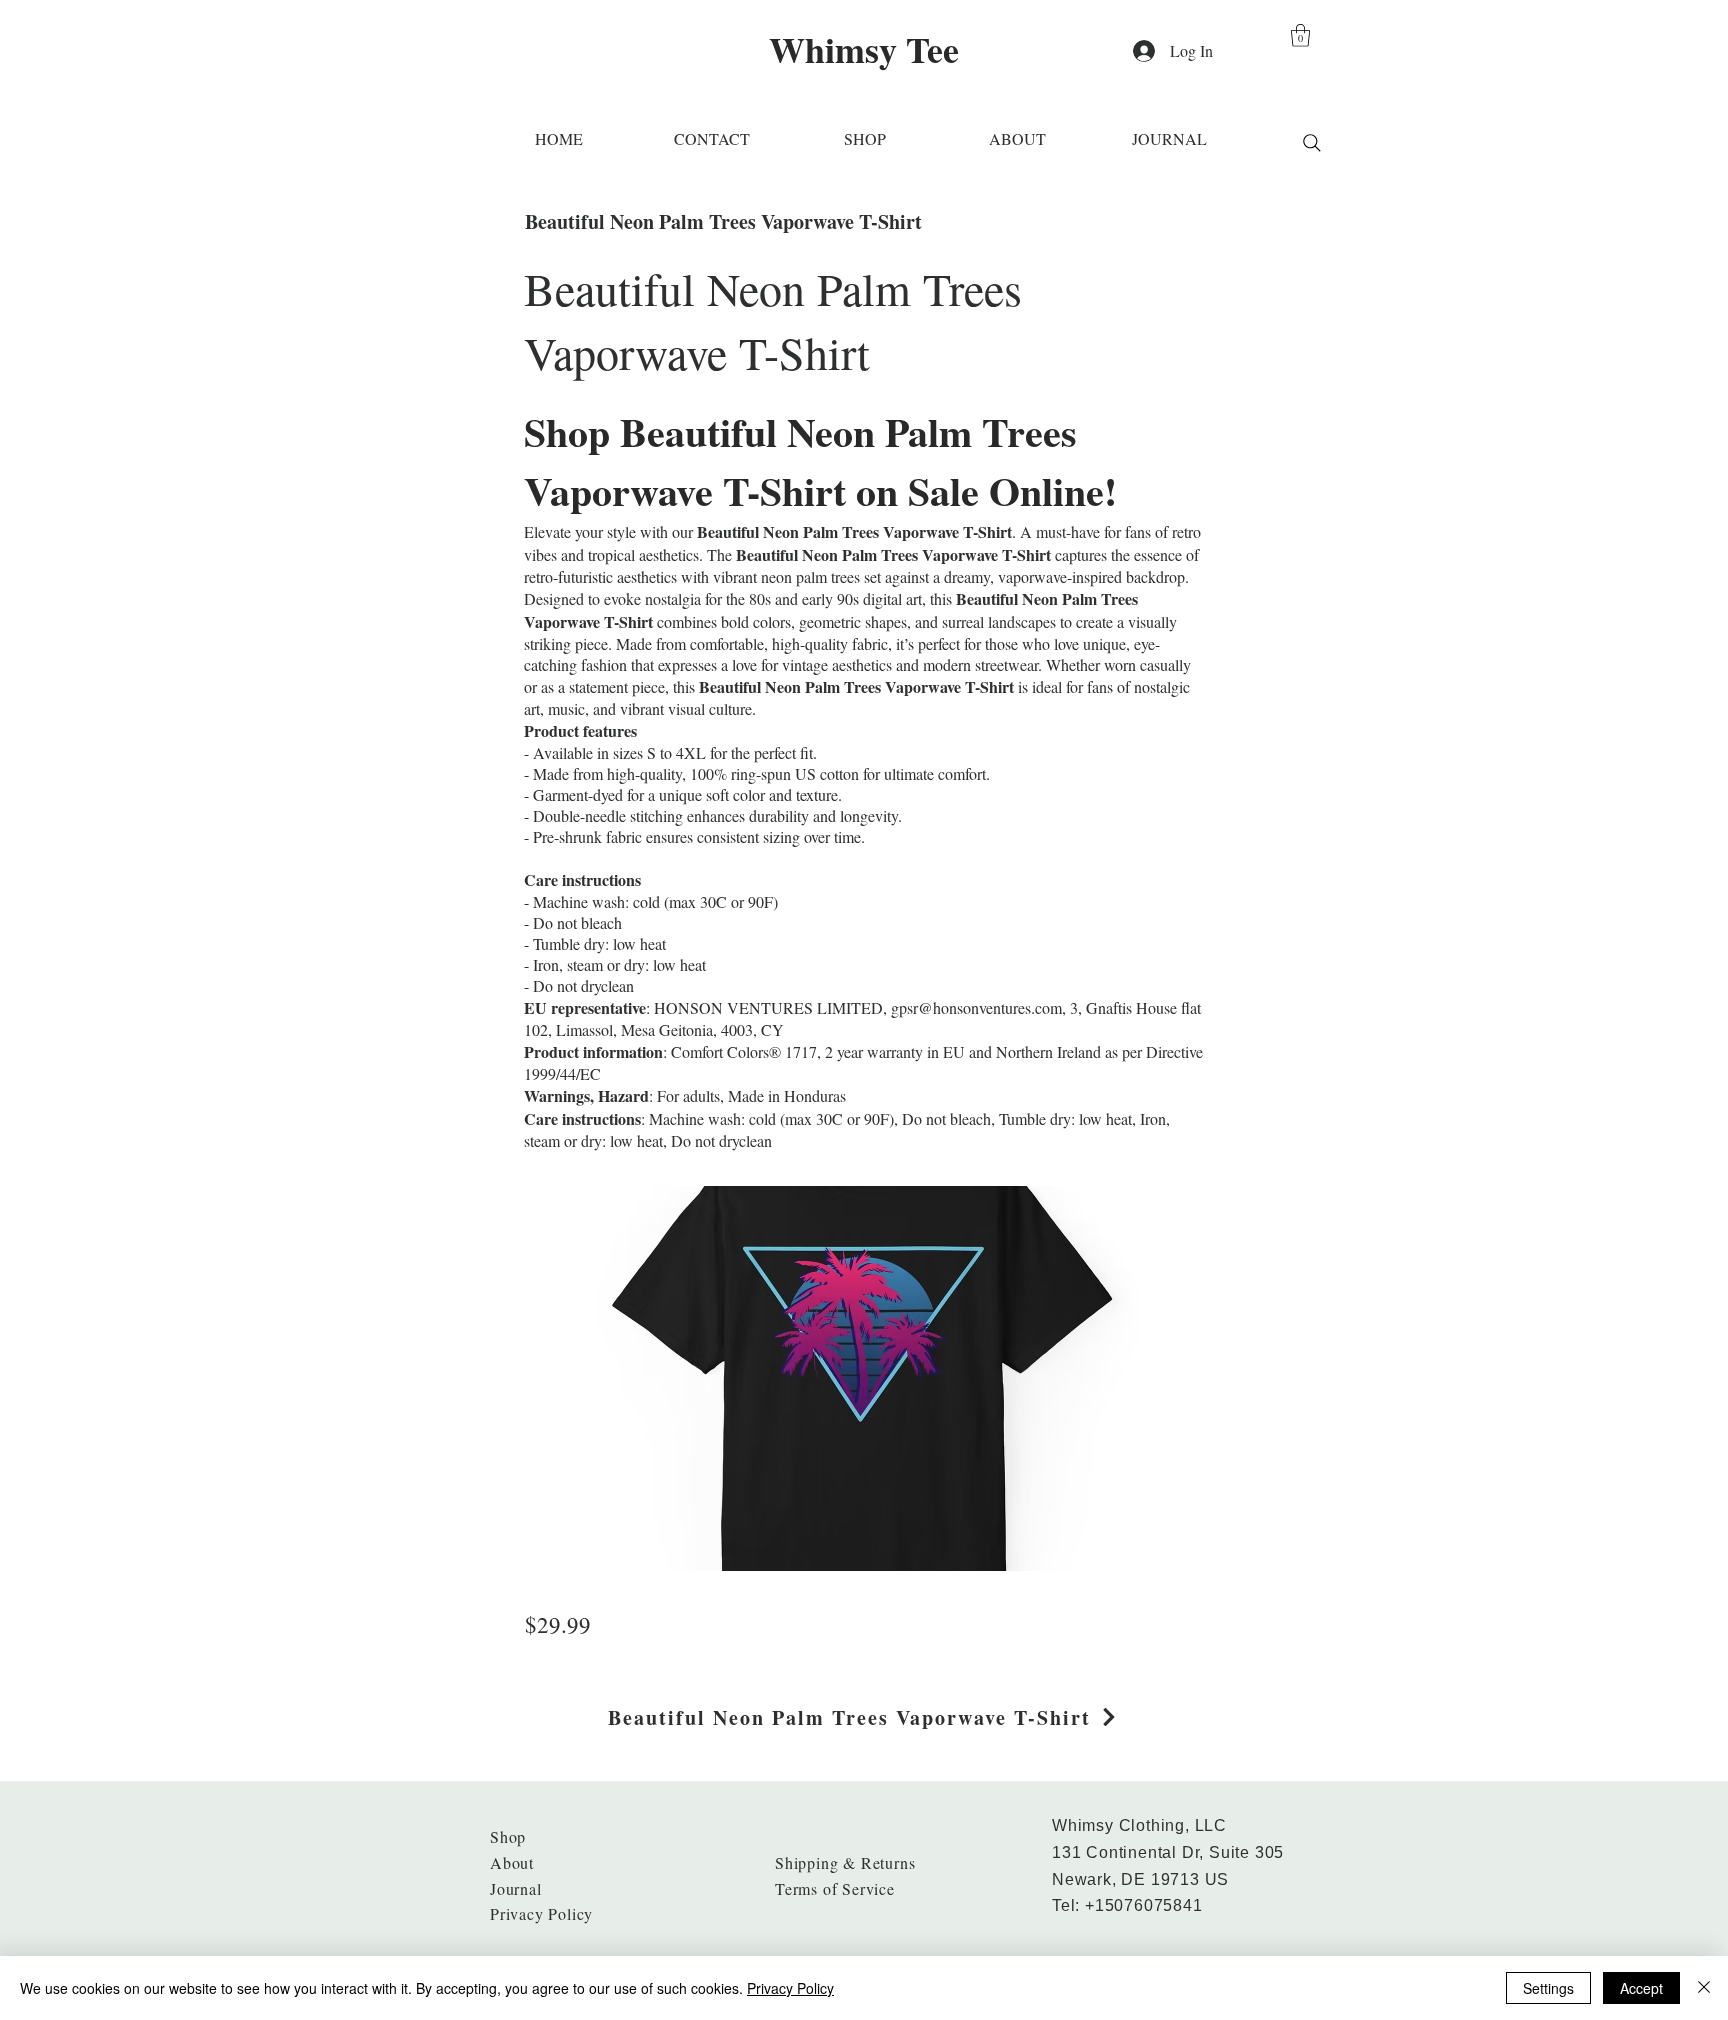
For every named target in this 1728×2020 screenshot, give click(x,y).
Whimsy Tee (864, 49)
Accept (1641, 1988)
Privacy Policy (790, 1988)
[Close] (1704, 1988)
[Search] (1312, 143)
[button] (1300, 35)
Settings (1548, 1988)
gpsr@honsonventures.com (976, 1007)
